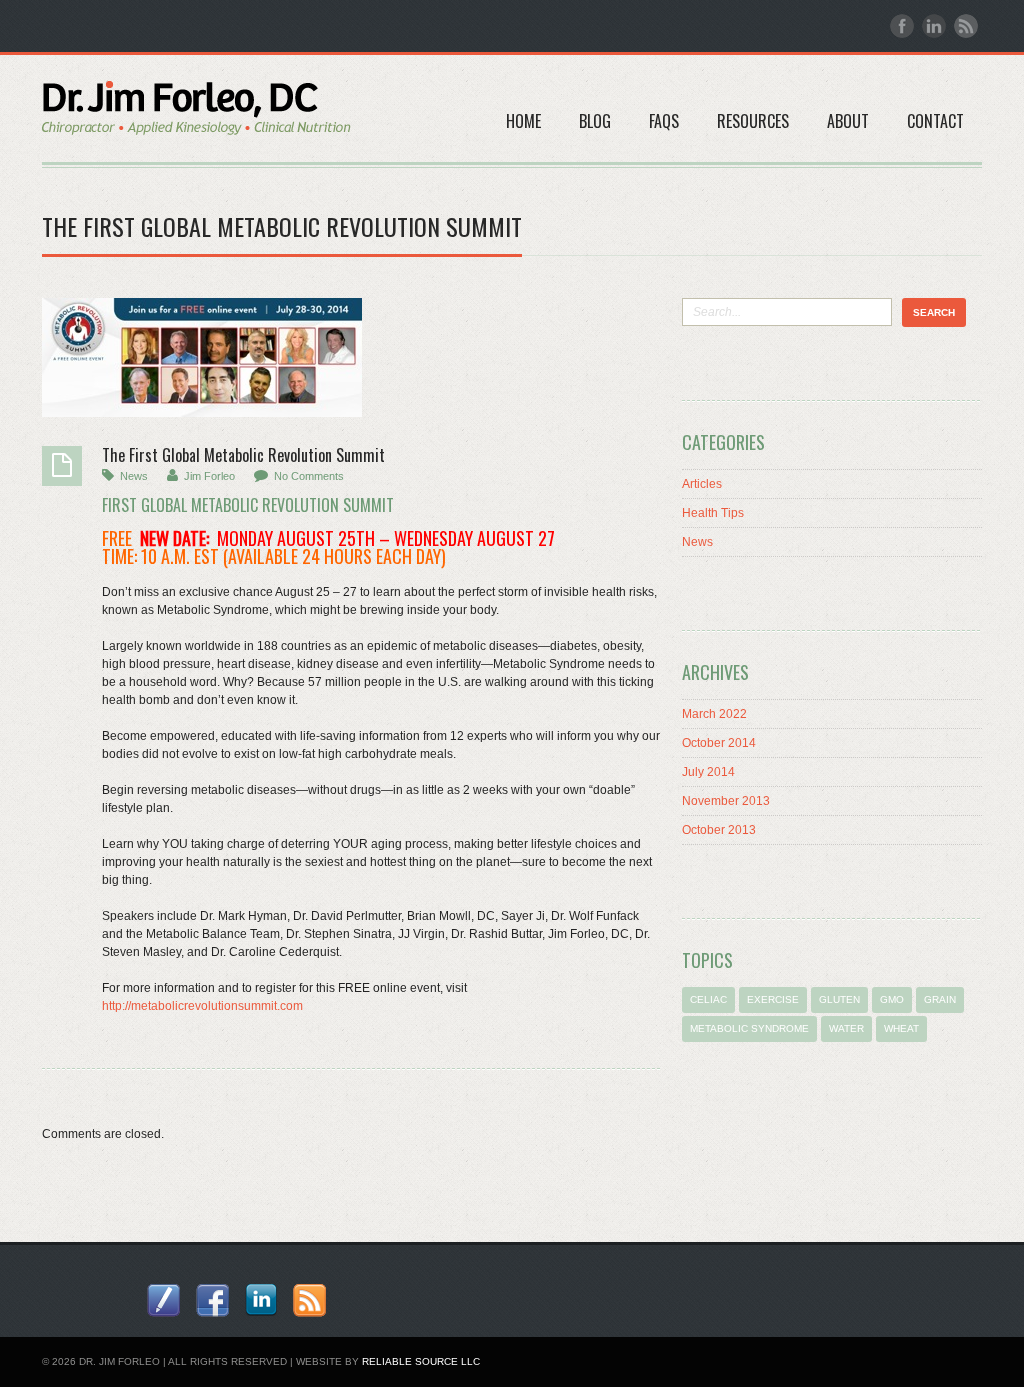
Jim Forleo (209, 476)
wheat (901, 1028)
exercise (773, 999)
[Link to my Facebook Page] (212, 1300)
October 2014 (719, 743)
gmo (892, 999)
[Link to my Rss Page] (309, 1300)
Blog (595, 121)
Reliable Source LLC (421, 1361)
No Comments (309, 476)
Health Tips (713, 513)
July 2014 (708, 772)
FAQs (664, 121)
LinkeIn (934, 26)
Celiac (708, 999)
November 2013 (726, 801)
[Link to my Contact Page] (163, 1300)
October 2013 (719, 830)
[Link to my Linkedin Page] (261, 1300)
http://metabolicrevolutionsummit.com (202, 1006)
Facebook (902, 26)
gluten (839, 999)
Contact (935, 121)
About (848, 121)
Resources (753, 121)
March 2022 (714, 714)
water (846, 1028)
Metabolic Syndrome (749, 1028)
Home (523, 121)
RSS (966, 26)
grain (940, 999)
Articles (702, 484)
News (134, 476)
